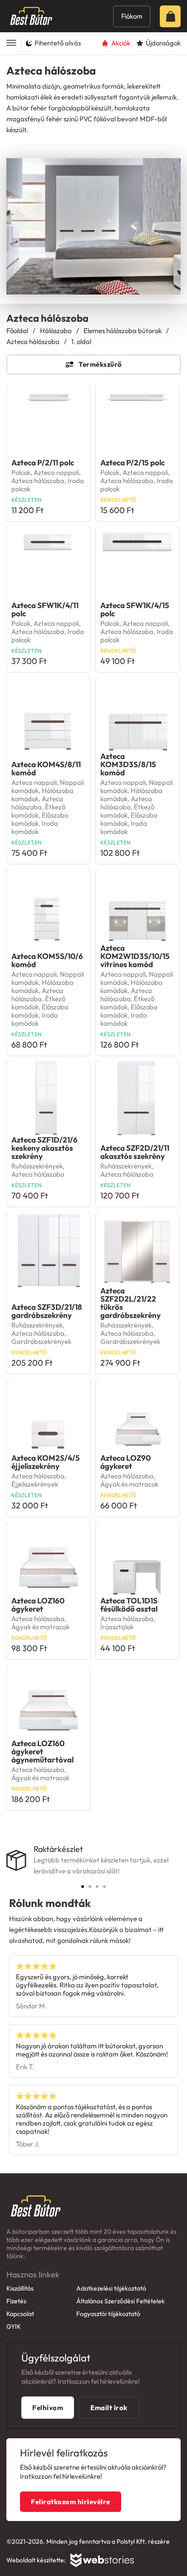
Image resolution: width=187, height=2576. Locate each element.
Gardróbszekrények (41, 1341)
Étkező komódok (38, 811)
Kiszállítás (20, 2288)
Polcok (21, 472)
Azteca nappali (56, 472)
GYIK (14, 2326)
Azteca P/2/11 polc (43, 462)
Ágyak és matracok (129, 1484)
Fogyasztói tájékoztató (108, 2314)
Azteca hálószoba (33, 342)
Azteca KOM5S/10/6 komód (47, 960)
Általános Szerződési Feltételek (121, 2301)
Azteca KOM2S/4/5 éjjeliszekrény (46, 1462)
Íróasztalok (117, 1627)
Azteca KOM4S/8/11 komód (46, 768)
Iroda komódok (35, 827)
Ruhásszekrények (37, 1166)
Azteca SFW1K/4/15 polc (135, 609)
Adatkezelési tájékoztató (111, 2288)
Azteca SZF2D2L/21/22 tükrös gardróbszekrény (130, 1303)
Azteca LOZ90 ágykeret (125, 1462)
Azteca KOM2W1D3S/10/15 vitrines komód (135, 956)
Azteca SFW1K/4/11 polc (45, 609)
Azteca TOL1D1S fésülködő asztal (129, 1605)
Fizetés (16, 2301)
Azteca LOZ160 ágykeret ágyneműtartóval (42, 1751)
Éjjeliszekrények (35, 1484)
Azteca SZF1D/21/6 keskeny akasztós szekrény (44, 1148)
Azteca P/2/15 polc (133, 462)
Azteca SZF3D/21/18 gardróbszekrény (47, 1311)
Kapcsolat (20, 2314)
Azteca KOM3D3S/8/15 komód (128, 764)
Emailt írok (109, 2408)
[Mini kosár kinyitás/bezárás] (173, 16)
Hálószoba (56, 331)
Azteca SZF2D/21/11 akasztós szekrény (135, 1152)
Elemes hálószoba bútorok (123, 331)
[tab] (83, 1887)
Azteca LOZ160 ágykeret (38, 1605)
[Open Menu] (11, 43)
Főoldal (17, 331)
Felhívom (48, 2408)
